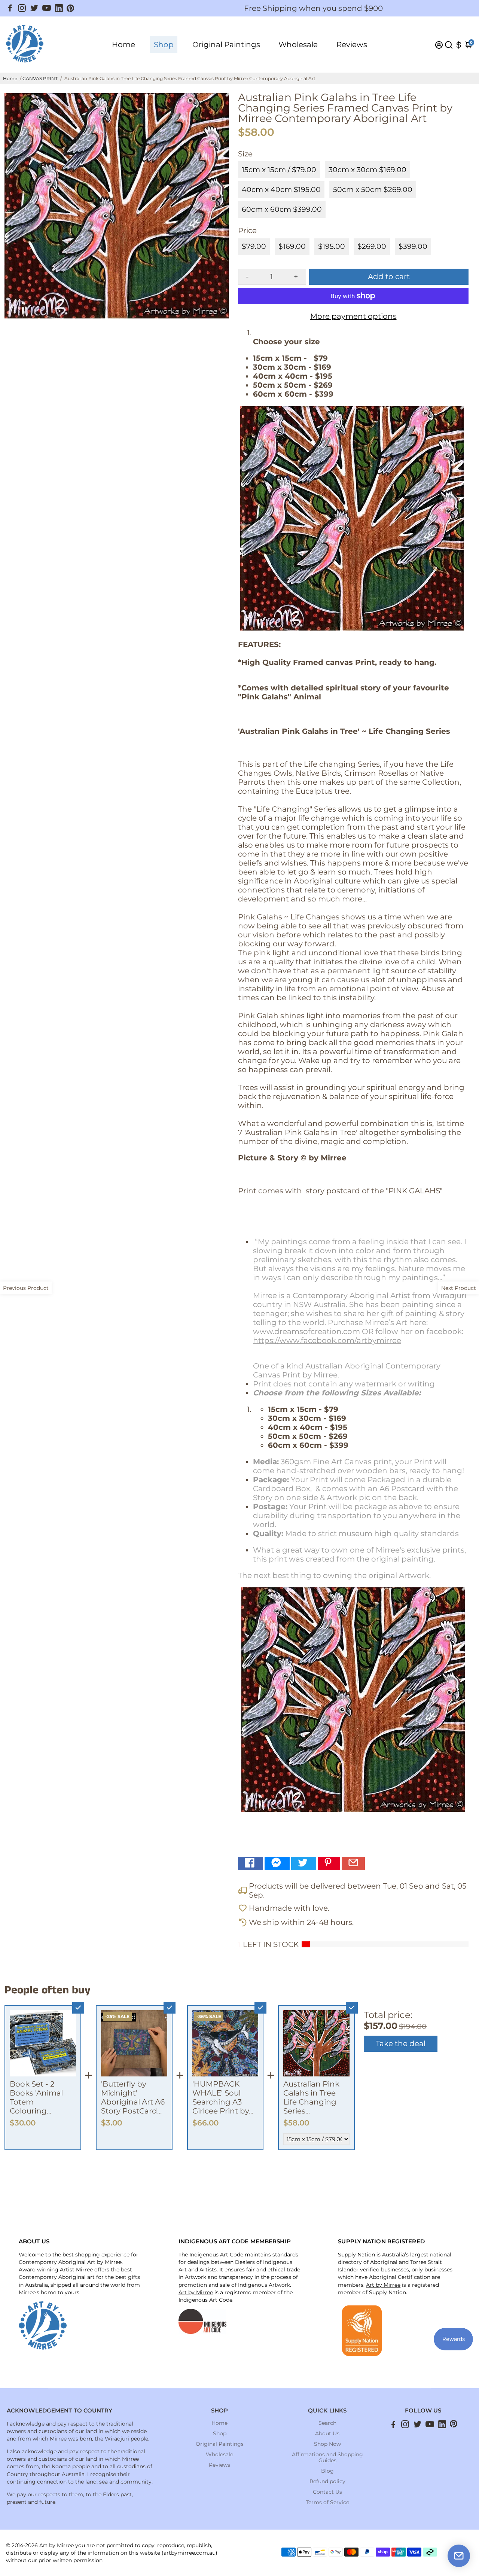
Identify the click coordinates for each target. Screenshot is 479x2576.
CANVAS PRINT (40, 78)
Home (123, 45)
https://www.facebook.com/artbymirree (327, 1340)
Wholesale (298, 45)
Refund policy (327, 2481)
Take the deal (401, 2044)
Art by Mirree (196, 2292)
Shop (164, 45)
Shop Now (327, 2444)
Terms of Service (327, 2502)
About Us (327, 2433)
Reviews (352, 45)
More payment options (353, 316)
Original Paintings (226, 45)
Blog (327, 2471)
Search (327, 2423)
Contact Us (327, 2492)
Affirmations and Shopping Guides (327, 2457)
